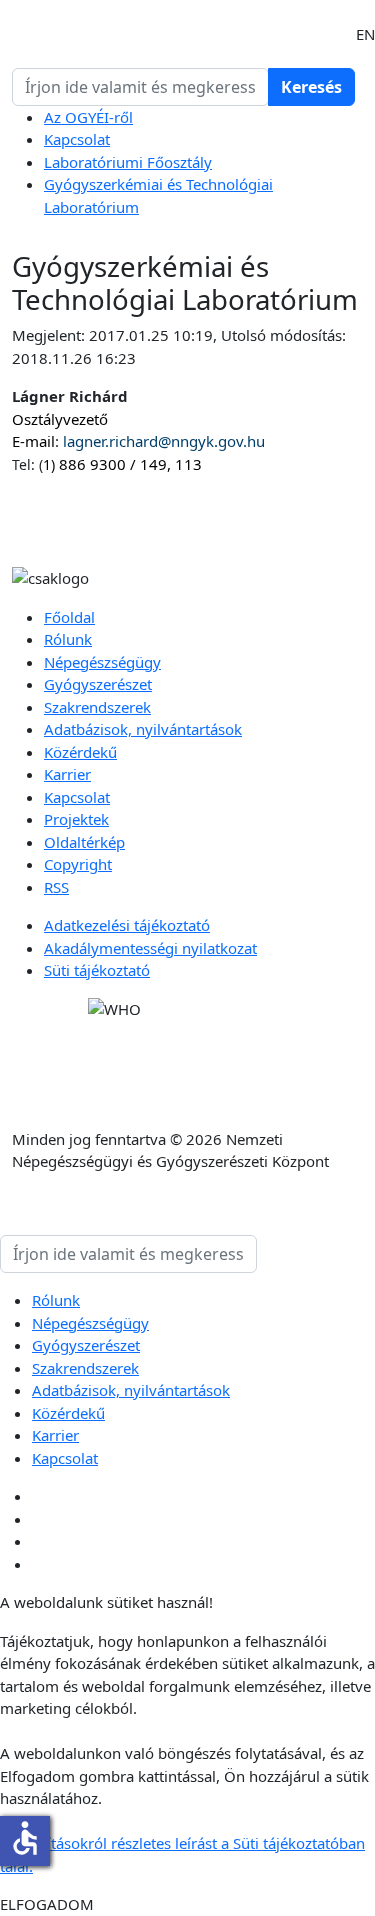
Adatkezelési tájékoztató (127, 925)
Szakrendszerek (97, 707)
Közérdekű (80, 752)
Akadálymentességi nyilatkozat (150, 948)
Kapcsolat (77, 139)
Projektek (76, 819)
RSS (56, 887)
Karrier (67, 774)
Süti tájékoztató (97, 970)
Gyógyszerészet (98, 684)
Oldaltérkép (84, 842)
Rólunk (68, 639)
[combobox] (140, 87)
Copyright (78, 864)
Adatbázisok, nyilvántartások (143, 729)
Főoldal (69, 617)
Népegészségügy (102, 662)
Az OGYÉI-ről (88, 117)
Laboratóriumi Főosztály (128, 162)
